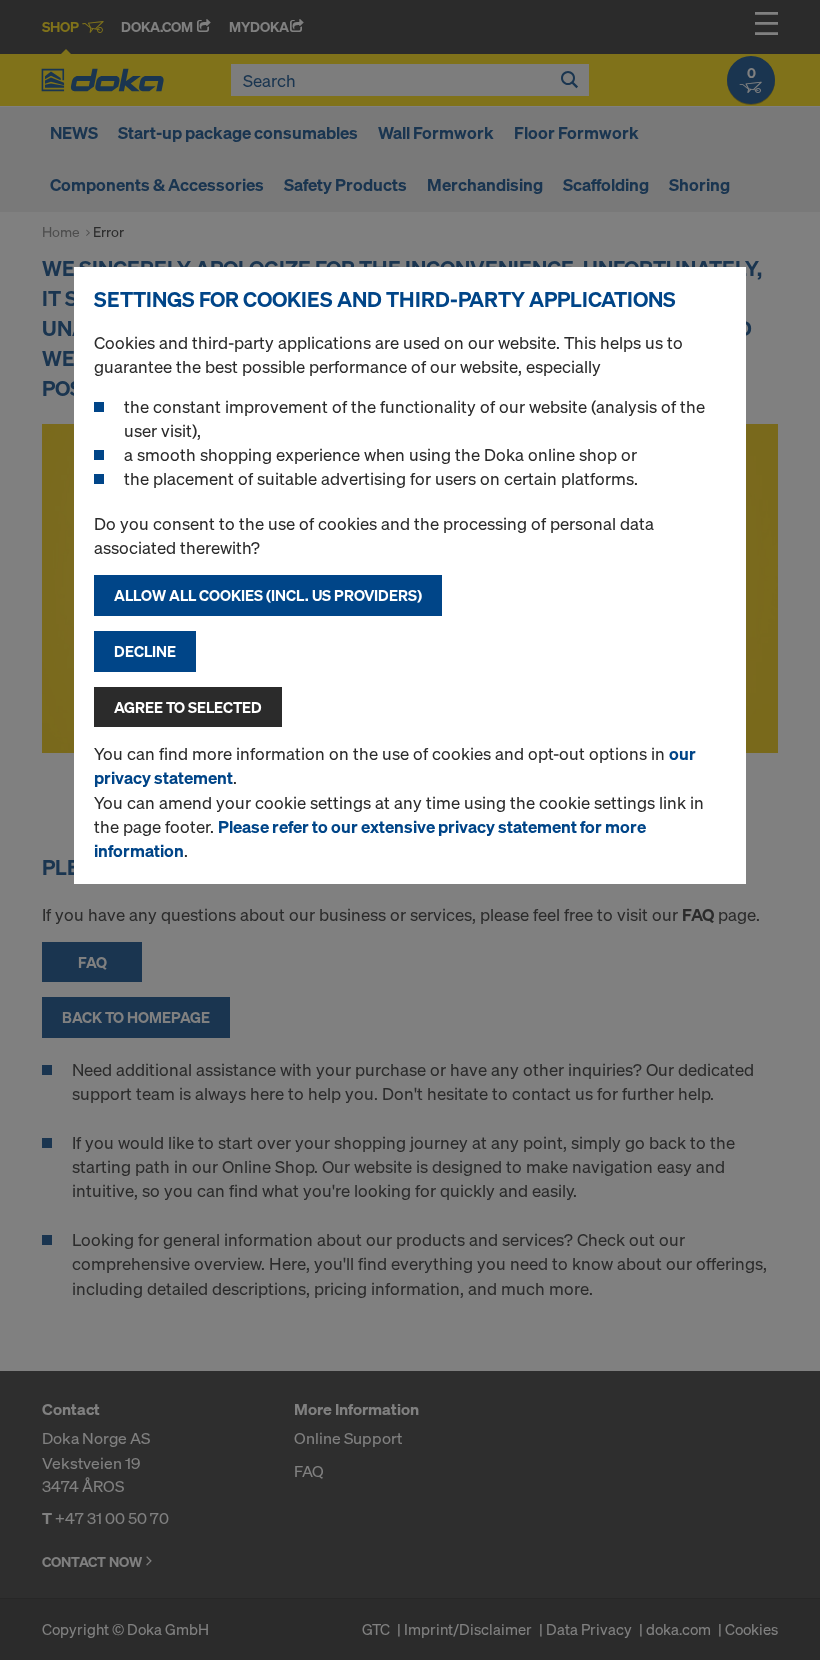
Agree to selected (188, 707)
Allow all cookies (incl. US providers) (268, 595)
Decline (145, 651)
